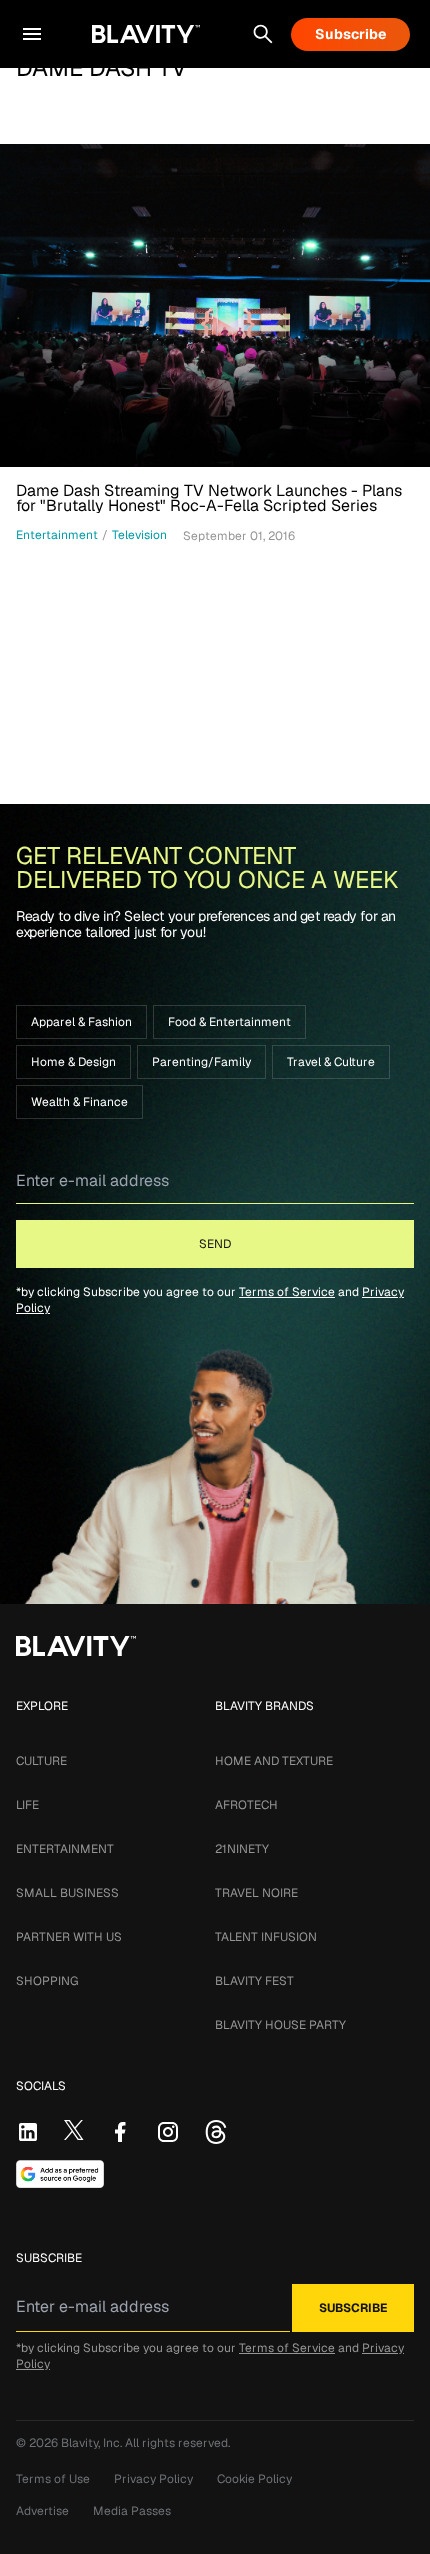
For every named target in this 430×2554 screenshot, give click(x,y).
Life (27, 1805)
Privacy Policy (153, 2479)
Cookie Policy (254, 2479)
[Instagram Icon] (168, 2132)
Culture (41, 1761)
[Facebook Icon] (120, 2132)
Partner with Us (69, 1937)
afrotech (246, 1805)
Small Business (67, 1893)
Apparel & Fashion (81, 1022)
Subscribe (350, 34)
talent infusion (266, 1937)
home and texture (274, 1761)
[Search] (263, 34)
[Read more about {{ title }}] (215, 305)
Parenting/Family (201, 1062)
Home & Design (73, 1062)
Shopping (47, 1981)
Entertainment (65, 1849)
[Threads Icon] (216, 2132)
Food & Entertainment (229, 1022)
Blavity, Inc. (93, 2443)
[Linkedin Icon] (28, 2132)
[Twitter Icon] (74, 2130)
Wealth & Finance (79, 1102)
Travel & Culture (331, 1062)
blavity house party (280, 2025)
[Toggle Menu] (32, 34)
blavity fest (254, 1981)
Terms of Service (287, 1292)
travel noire (256, 1893)
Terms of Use (53, 2479)
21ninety (242, 1849)
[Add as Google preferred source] (60, 2174)
